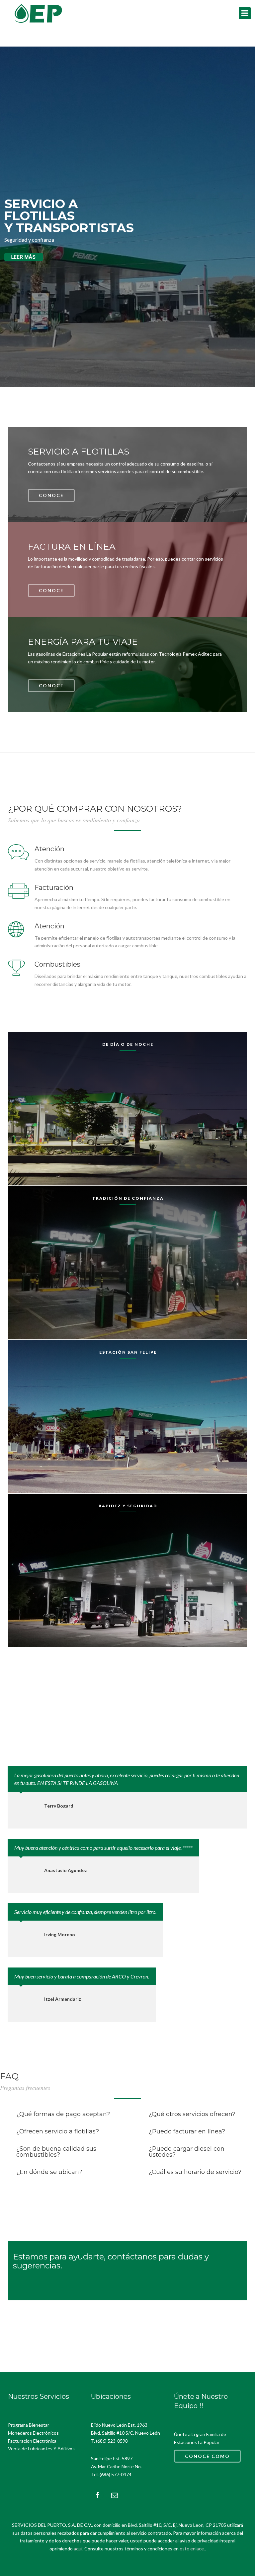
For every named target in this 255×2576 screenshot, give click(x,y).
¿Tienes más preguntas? (49, 2194)
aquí (78, 2549)
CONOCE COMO (207, 2456)
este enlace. (192, 2549)
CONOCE (51, 495)
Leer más (24, 257)
